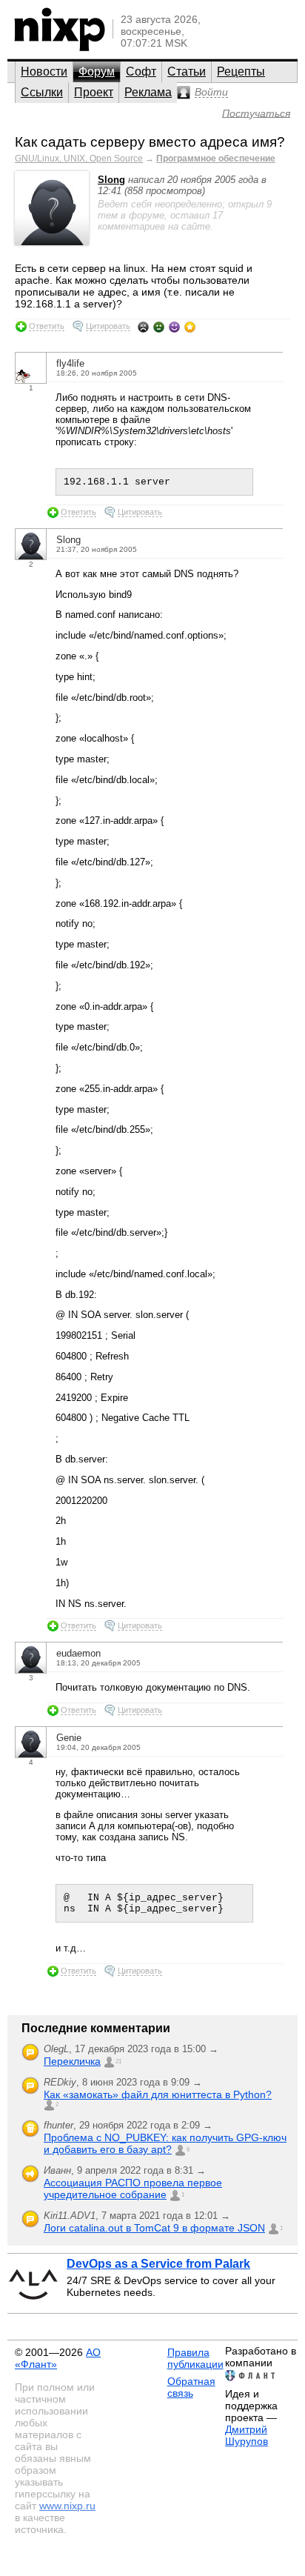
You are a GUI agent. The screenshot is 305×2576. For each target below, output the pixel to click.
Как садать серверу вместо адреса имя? (150, 142)
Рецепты (241, 71)
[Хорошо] (174, 327)
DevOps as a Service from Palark (158, 2264)
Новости (44, 71)
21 (118, 2061)
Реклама (148, 92)
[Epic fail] (143, 327)
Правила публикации (195, 2358)
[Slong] (52, 242)
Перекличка (72, 2061)
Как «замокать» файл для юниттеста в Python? (158, 2094)
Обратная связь (191, 2387)
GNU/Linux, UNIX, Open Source (79, 159)
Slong (111, 180)
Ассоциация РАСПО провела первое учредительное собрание (133, 2189)
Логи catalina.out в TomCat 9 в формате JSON (154, 2228)
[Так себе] (159, 327)
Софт (141, 71)
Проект (94, 92)
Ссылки (42, 92)
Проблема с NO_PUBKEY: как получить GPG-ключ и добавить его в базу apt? (165, 2143)
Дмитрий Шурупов (247, 2435)
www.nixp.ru (67, 2506)
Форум (97, 71)
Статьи (187, 71)
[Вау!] (190, 327)
